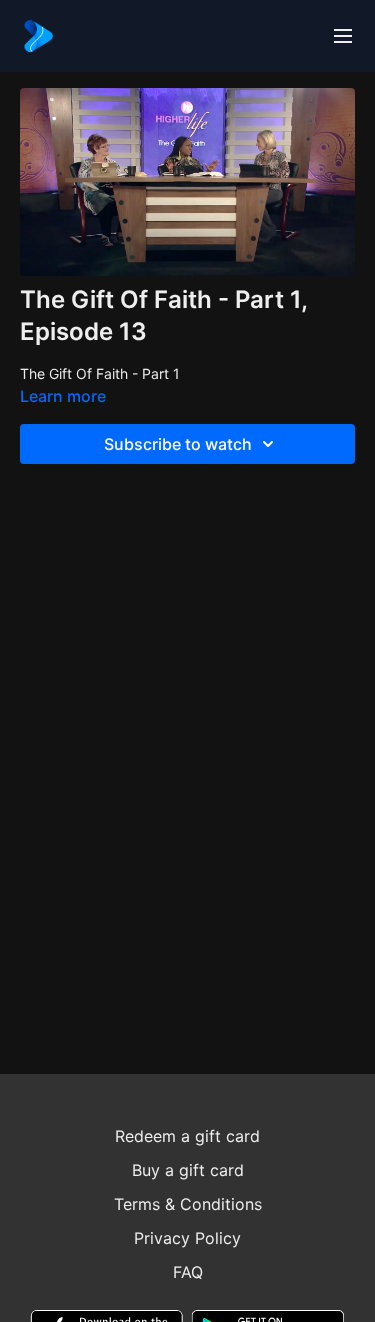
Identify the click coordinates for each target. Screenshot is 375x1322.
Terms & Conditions (188, 1204)
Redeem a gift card (187, 1136)
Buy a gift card (188, 1170)
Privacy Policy (187, 1238)
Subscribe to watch (178, 444)
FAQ (188, 1272)
